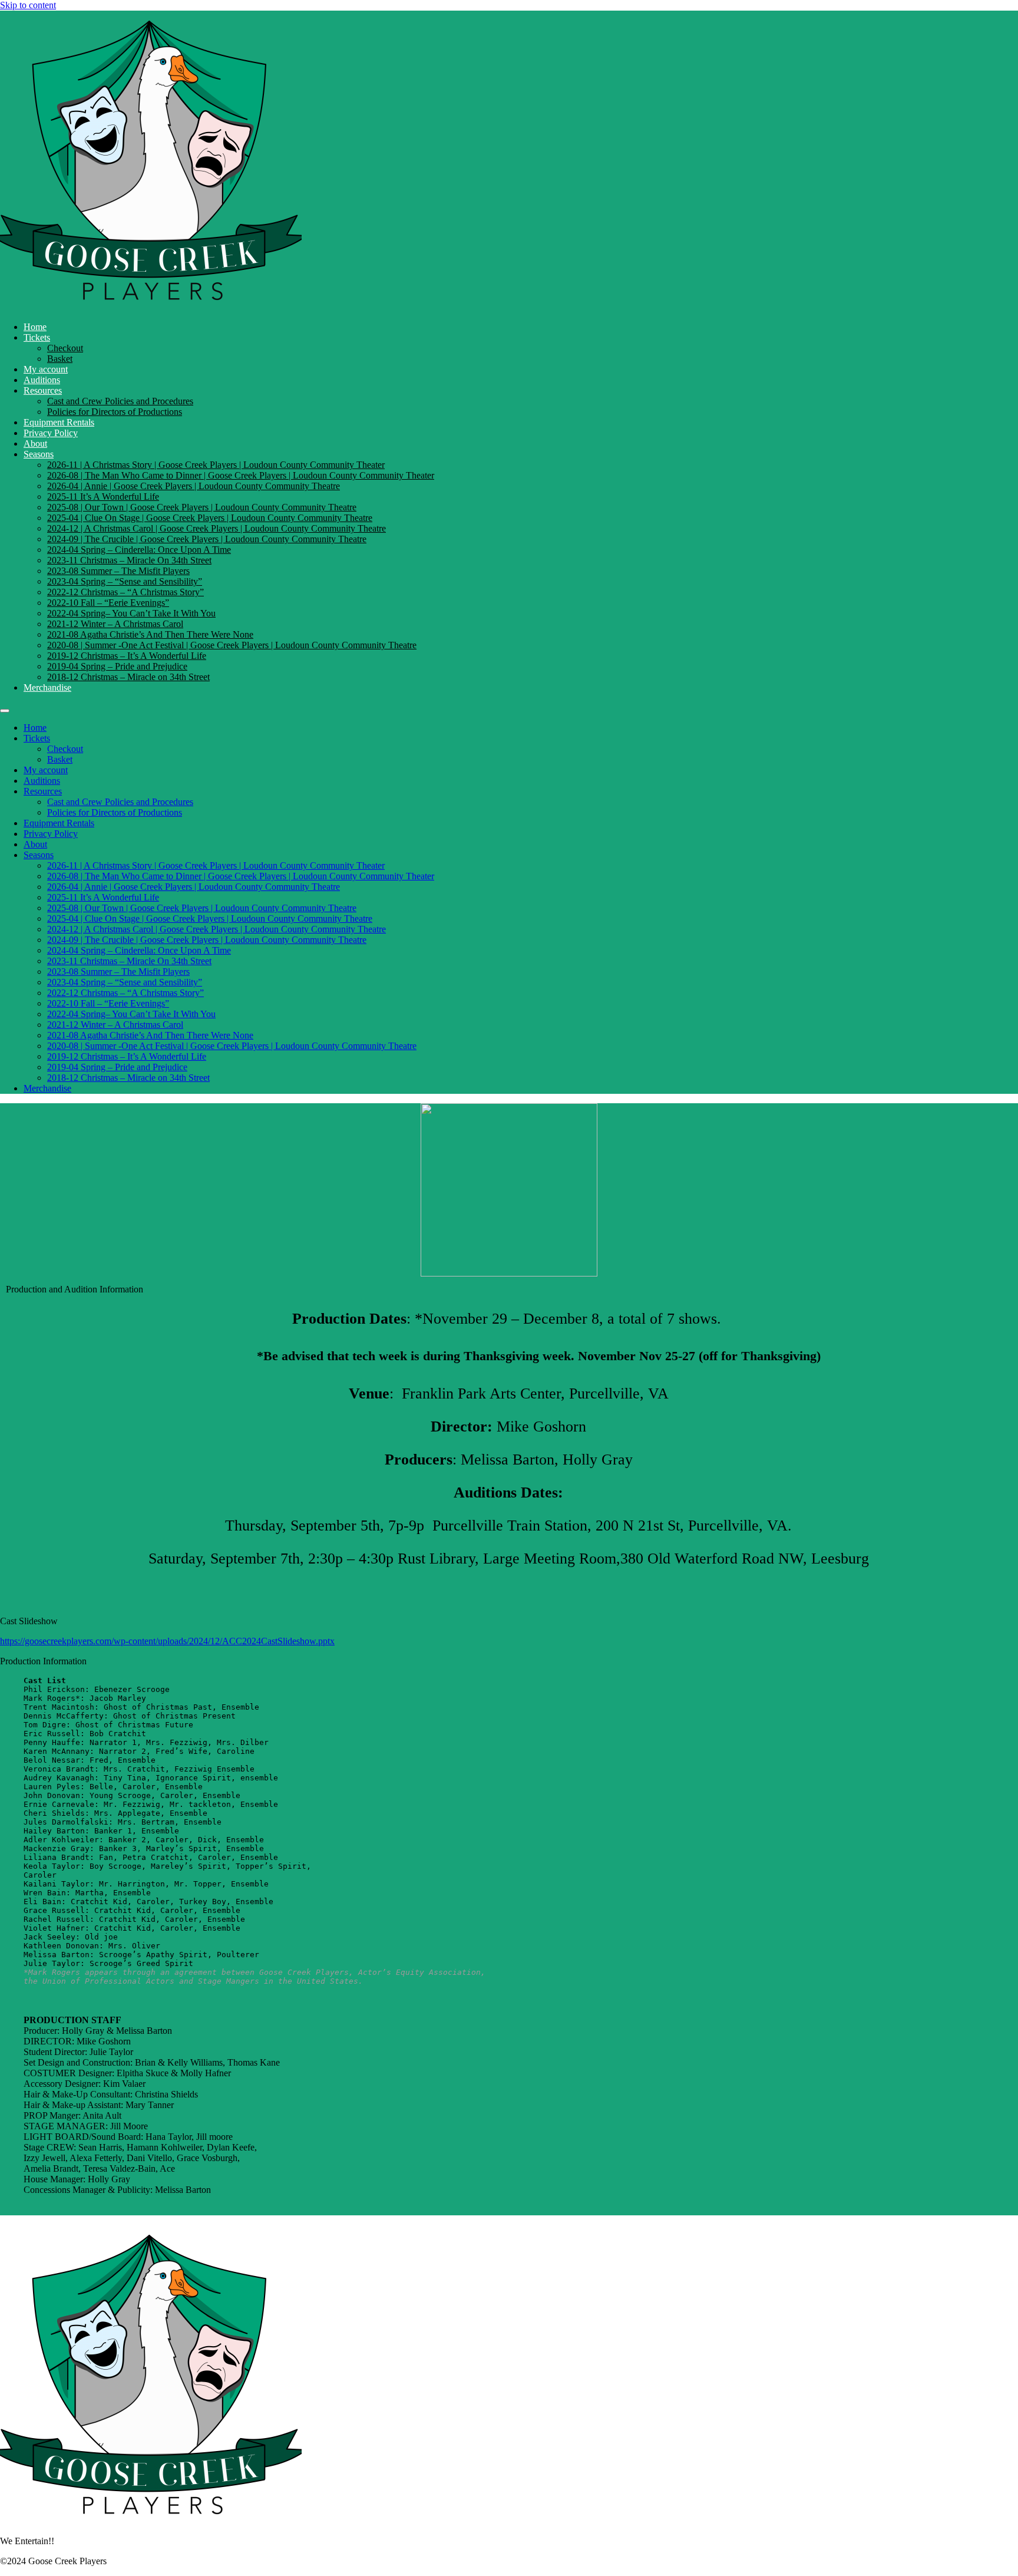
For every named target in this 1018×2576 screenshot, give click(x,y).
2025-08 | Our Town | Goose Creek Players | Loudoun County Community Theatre (202, 507)
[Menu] (5, 711)
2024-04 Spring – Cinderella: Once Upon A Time (139, 550)
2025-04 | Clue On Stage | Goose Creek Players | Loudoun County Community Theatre (210, 518)
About (35, 443)
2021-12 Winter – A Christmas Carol (115, 624)
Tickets (37, 337)
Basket (60, 359)
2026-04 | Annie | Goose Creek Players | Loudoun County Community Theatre (194, 486)
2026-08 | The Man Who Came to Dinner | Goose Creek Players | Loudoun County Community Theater (241, 475)
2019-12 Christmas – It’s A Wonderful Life (127, 656)
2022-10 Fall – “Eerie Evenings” (108, 603)
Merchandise (47, 687)
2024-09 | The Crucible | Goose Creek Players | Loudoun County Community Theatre (207, 539)
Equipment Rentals (59, 422)
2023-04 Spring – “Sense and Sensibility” (125, 581)
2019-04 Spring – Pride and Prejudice (117, 666)
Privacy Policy (51, 433)
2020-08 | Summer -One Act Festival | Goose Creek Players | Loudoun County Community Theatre (232, 645)
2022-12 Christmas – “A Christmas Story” (125, 592)
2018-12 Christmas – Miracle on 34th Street (128, 677)
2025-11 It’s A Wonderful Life (103, 497)
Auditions (42, 380)
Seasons (39, 454)
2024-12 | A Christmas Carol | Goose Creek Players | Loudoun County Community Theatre (217, 528)
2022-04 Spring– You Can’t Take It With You (131, 613)
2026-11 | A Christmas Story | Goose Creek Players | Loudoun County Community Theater (216, 465)
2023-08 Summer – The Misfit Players (118, 571)
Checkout (65, 348)
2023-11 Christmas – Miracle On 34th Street (129, 560)
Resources (43, 390)
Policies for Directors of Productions (115, 412)
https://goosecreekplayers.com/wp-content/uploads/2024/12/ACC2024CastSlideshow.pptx (167, 1641)
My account (46, 369)
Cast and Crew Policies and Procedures (120, 401)
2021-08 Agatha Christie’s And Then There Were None (150, 634)
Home (35, 327)
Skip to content (28, 5)
